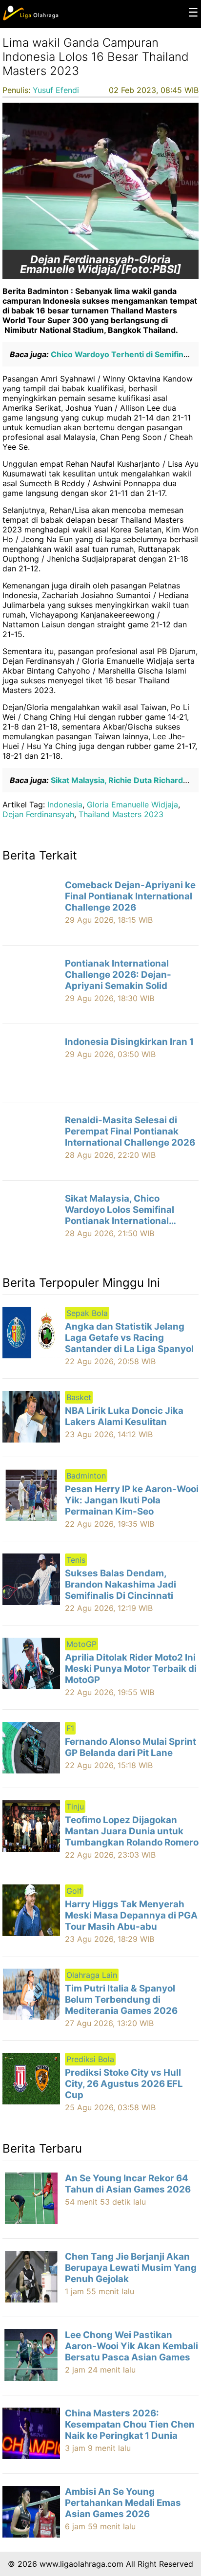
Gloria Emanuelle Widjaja (132, 804)
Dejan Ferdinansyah (38, 814)
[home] (30, 18)
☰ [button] (193, 12)
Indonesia (65, 804)
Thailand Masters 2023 (121, 814)
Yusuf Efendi (56, 90)
